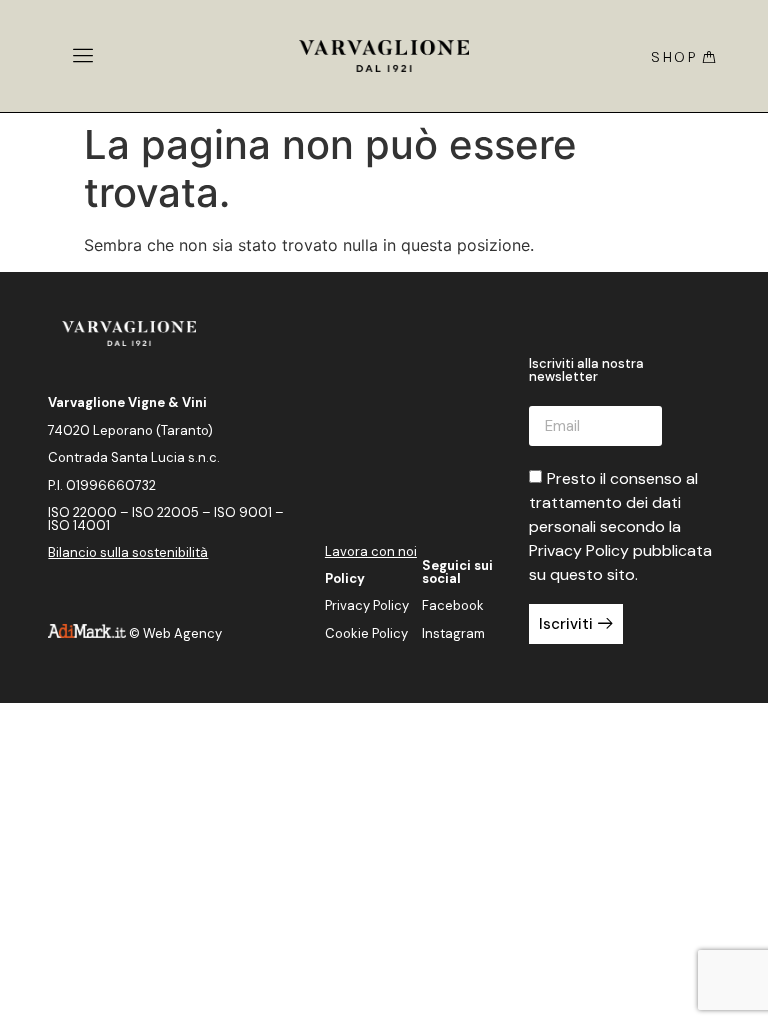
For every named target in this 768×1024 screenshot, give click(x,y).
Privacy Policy (367, 605)
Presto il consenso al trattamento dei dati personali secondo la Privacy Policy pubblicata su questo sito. (620, 526)
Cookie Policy (366, 633)
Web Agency (182, 633)
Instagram (453, 633)
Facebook (453, 605)
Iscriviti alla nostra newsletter (586, 371)
